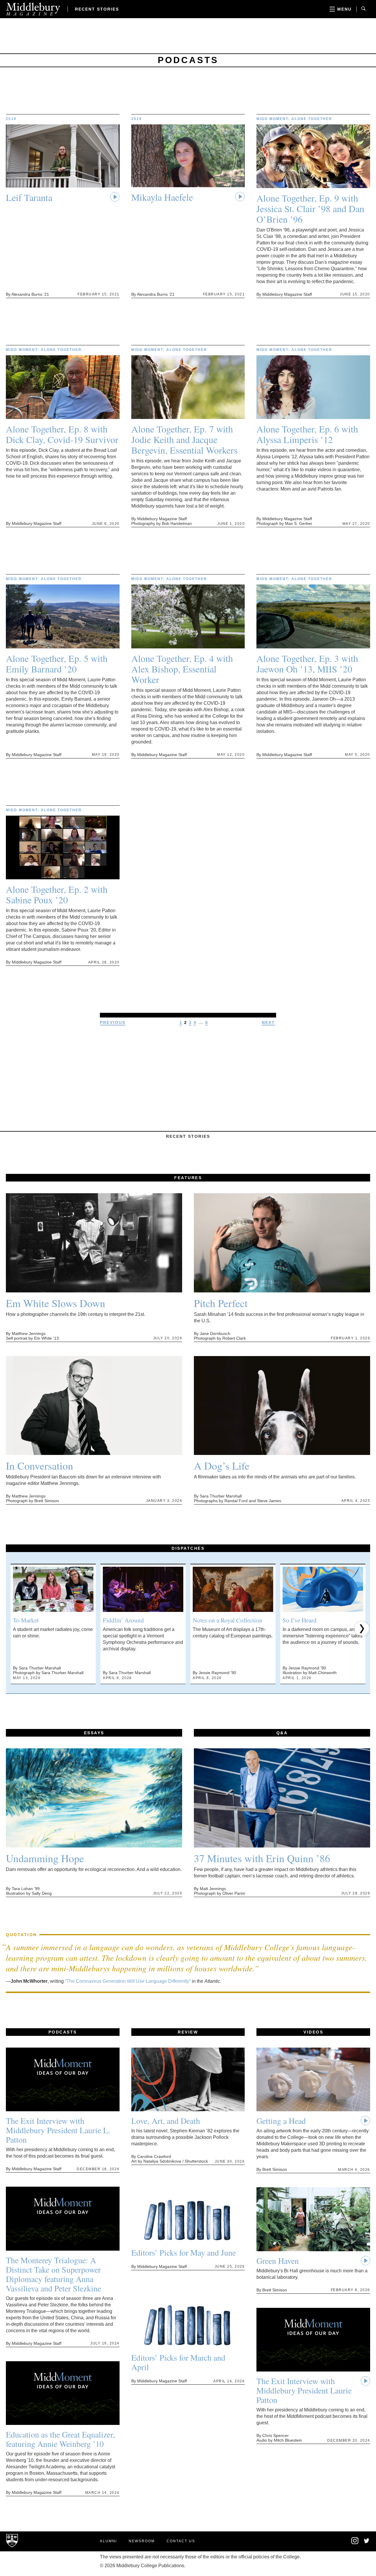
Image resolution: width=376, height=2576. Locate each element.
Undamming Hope (45, 1858)
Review (188, 2032)
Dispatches (188, 1548)
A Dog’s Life (222, 1466)
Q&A (282, 1733)
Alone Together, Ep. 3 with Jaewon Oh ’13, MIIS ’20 (307, 664)
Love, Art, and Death (166, 2121)
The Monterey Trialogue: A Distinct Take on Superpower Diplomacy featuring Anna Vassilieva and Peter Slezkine (53, 2274)
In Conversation (40, 1466)
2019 (11, 119)
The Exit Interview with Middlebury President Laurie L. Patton (58, 2130)
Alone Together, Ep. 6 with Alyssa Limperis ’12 (307, 434)
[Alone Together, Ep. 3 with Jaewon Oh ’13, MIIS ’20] (313, 619)
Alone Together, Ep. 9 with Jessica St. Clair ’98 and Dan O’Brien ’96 (310, 209)
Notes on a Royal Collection (228, 1620)
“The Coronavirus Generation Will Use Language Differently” (128, 1981)
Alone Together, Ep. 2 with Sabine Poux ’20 (57, 895)
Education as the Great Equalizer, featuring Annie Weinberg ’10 (60, 2439)
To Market (26, 1620)
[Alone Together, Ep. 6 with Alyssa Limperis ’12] (313, 389)
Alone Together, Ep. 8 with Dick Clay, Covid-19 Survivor (62, 434)
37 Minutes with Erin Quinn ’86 (262, 1858)
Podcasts (63, 2032)
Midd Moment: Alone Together (294, 119)
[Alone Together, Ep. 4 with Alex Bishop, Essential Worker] (188, 619)
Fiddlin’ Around (123, 1620)
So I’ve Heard (300, 1620)
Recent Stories (97, 9)
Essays (94, 1733)
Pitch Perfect (221, 1303)
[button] (14, 1629)
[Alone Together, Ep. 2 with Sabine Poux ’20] (63, 850)
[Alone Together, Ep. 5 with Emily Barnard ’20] (63, 619)
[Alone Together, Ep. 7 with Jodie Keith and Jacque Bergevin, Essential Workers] (188, 389)
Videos (313, 2032)
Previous (113, 1022)
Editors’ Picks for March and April (178, 2362)
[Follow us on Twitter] (367, 2542)
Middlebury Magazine (33, 9)
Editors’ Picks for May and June (184, 2252)
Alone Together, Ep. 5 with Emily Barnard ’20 (57, 664)
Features (188, 1178)
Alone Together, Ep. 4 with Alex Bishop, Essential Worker (182, 669)
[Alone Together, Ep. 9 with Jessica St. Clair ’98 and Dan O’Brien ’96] (313, 159)
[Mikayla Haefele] (188, 158)
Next (268, 1022)
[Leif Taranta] (63, 158)
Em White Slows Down (56, 1303)
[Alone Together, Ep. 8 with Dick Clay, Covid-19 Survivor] (63, 389)
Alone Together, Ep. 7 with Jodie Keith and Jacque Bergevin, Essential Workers (184, 440)
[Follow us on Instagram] (355, 2543)
